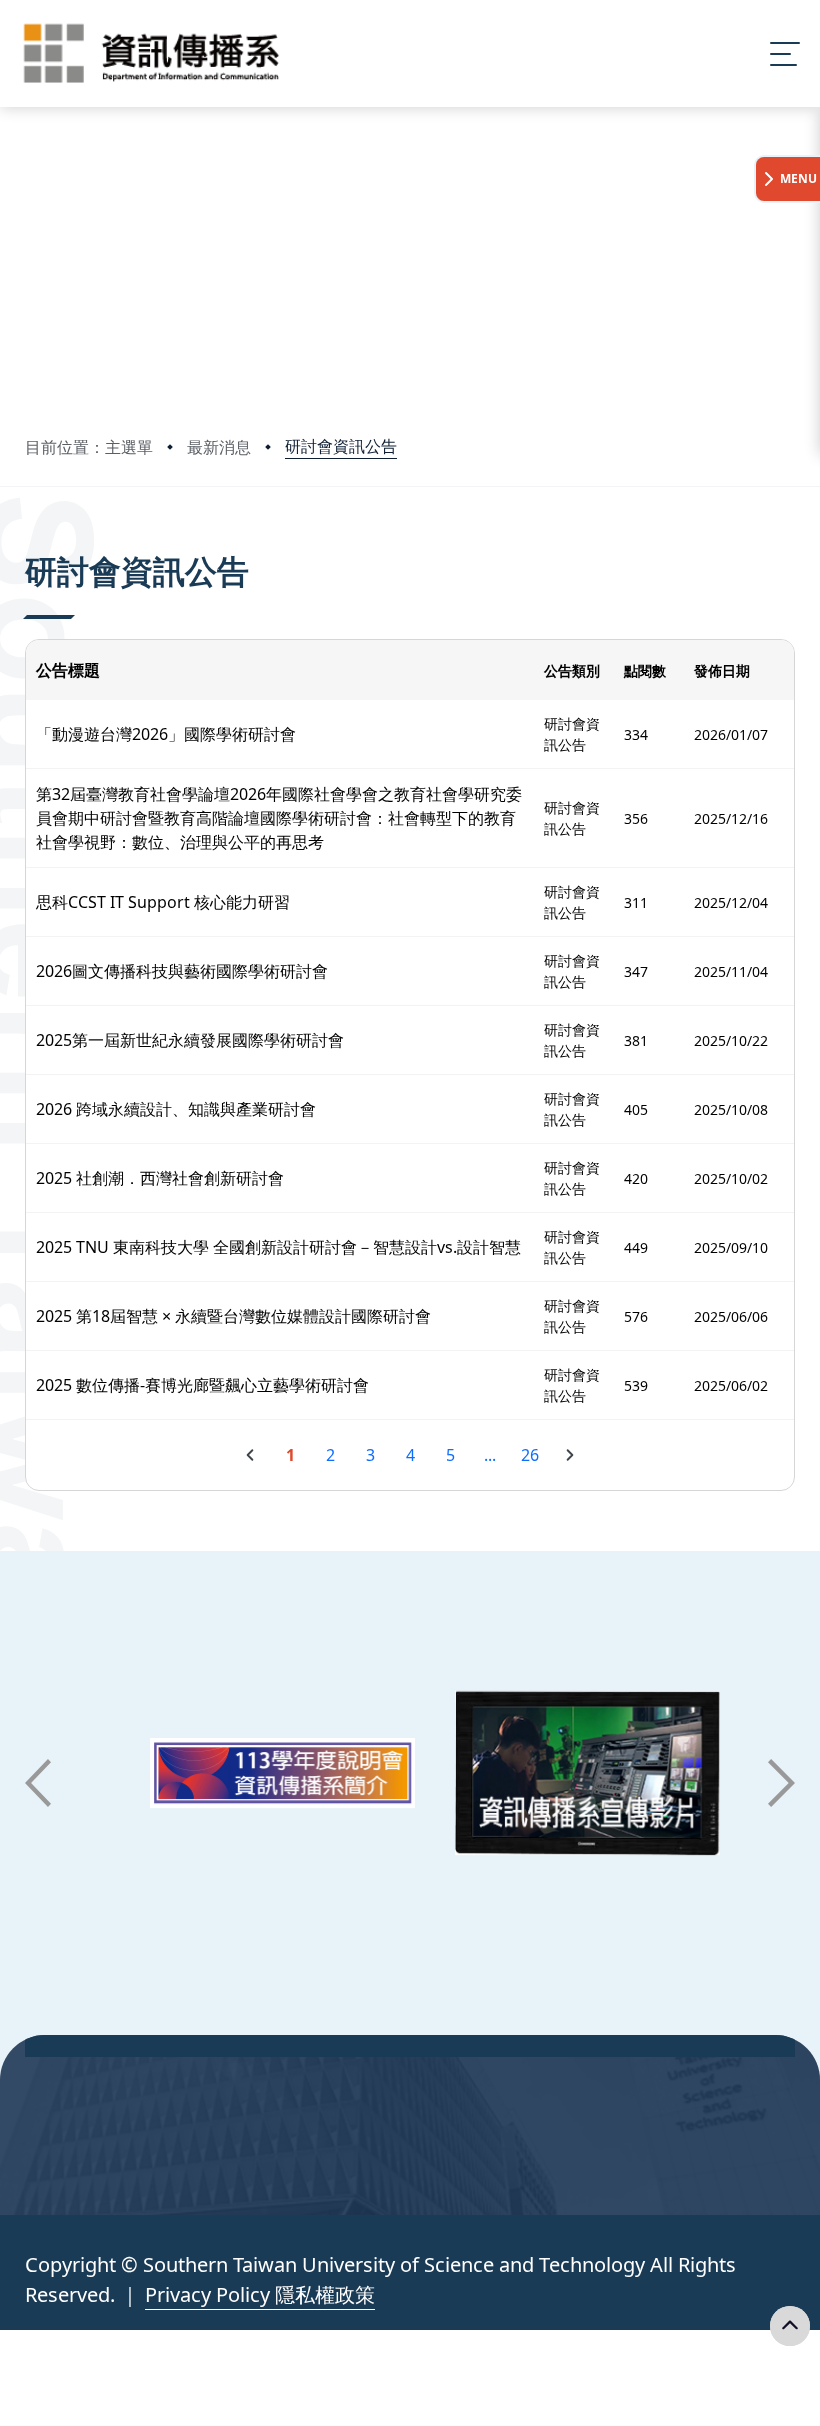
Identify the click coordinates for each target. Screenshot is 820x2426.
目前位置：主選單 (89, 447)
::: (29, 543)
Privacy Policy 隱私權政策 (260, 2294)
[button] (38, 1783)
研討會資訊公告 (341, 446)
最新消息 (219, 447)
